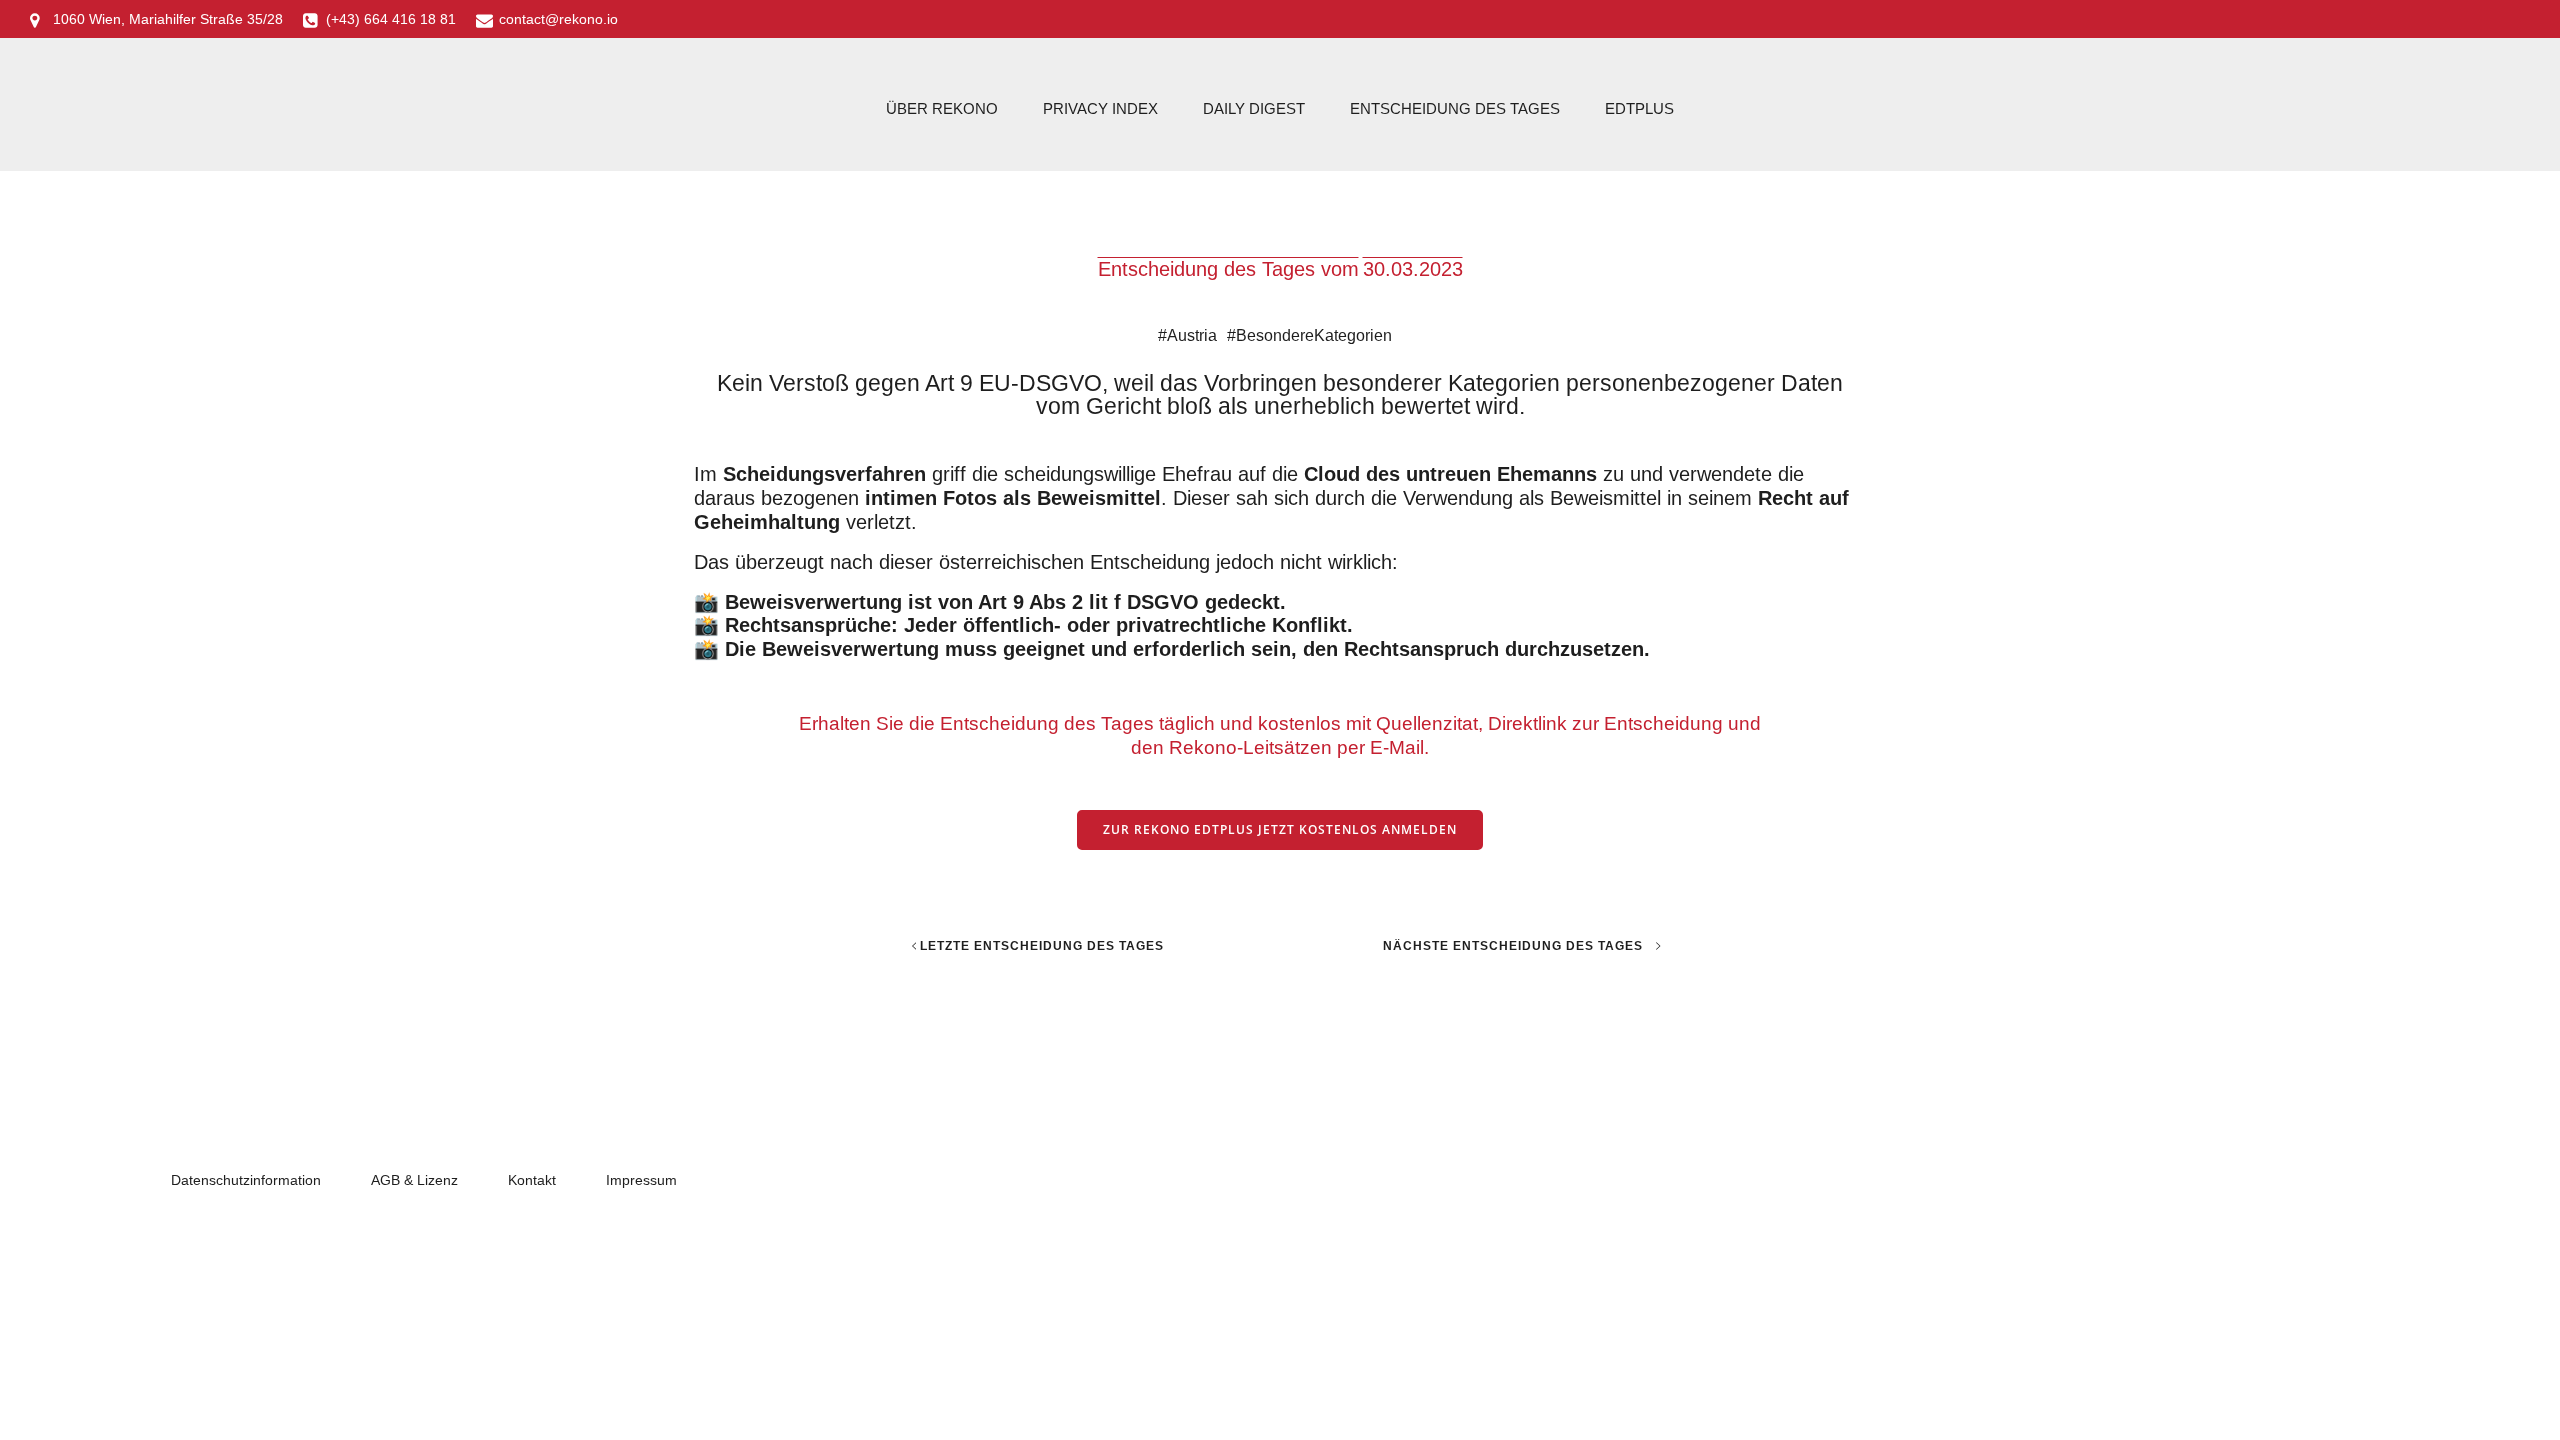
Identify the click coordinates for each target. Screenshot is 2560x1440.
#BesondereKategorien (1309, 336)
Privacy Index (1100, 108)
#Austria (1187, 336)
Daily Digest (1254, 108)
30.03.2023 (1413, 269)
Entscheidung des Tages (1455, 108)
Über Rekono (942, 108)
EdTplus (1639, 108)
